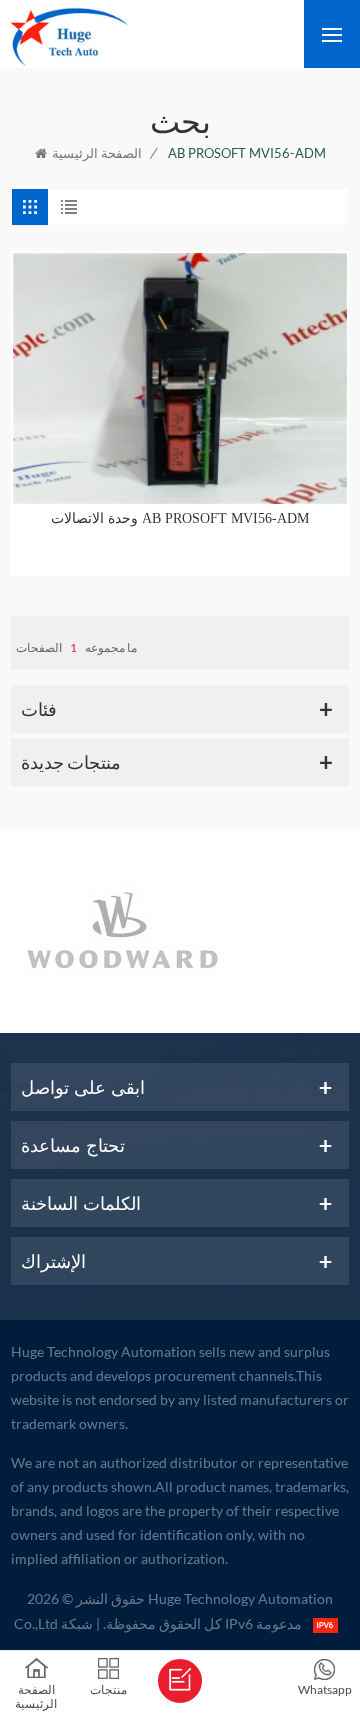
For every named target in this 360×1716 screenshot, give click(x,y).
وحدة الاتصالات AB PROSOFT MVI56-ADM (180, 518)
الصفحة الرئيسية (97, 153)
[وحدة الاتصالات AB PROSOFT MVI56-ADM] (180, 378)
